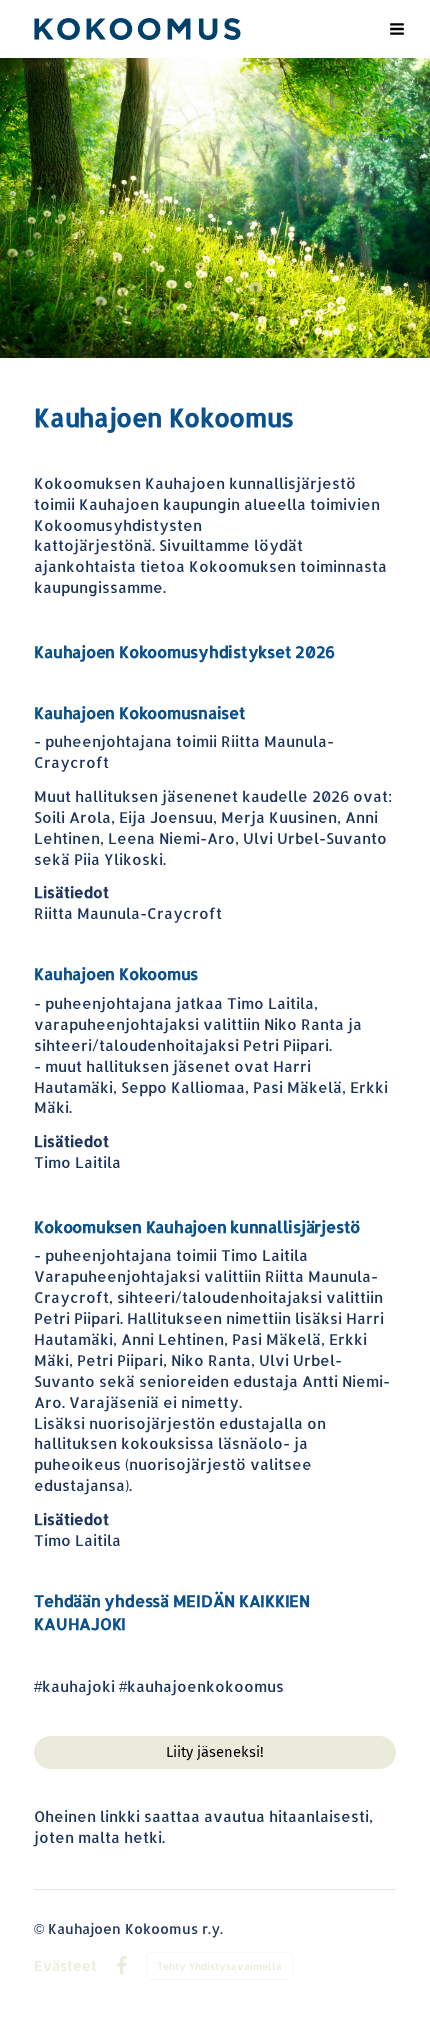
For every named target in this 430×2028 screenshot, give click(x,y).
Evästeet (65, 1966)
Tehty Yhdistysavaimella (219, 1966)
